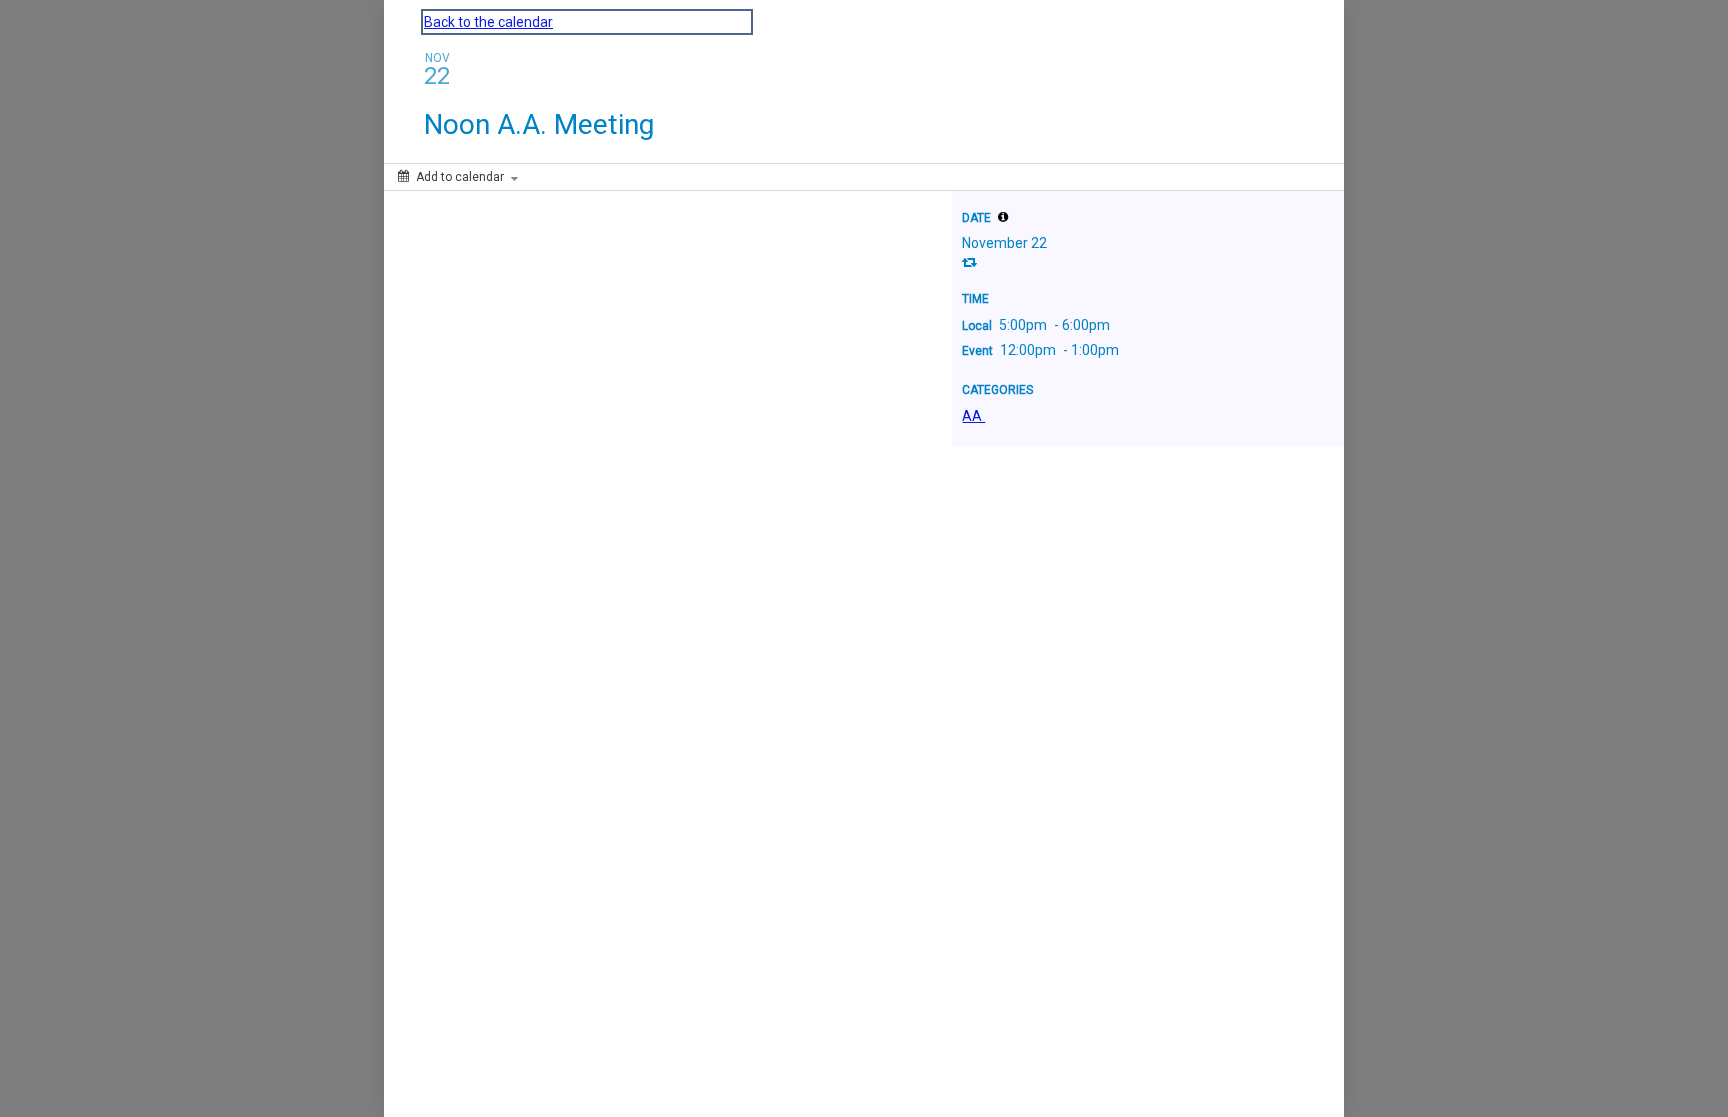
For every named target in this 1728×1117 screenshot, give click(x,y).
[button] (1003, 217)
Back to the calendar (488, 22)
